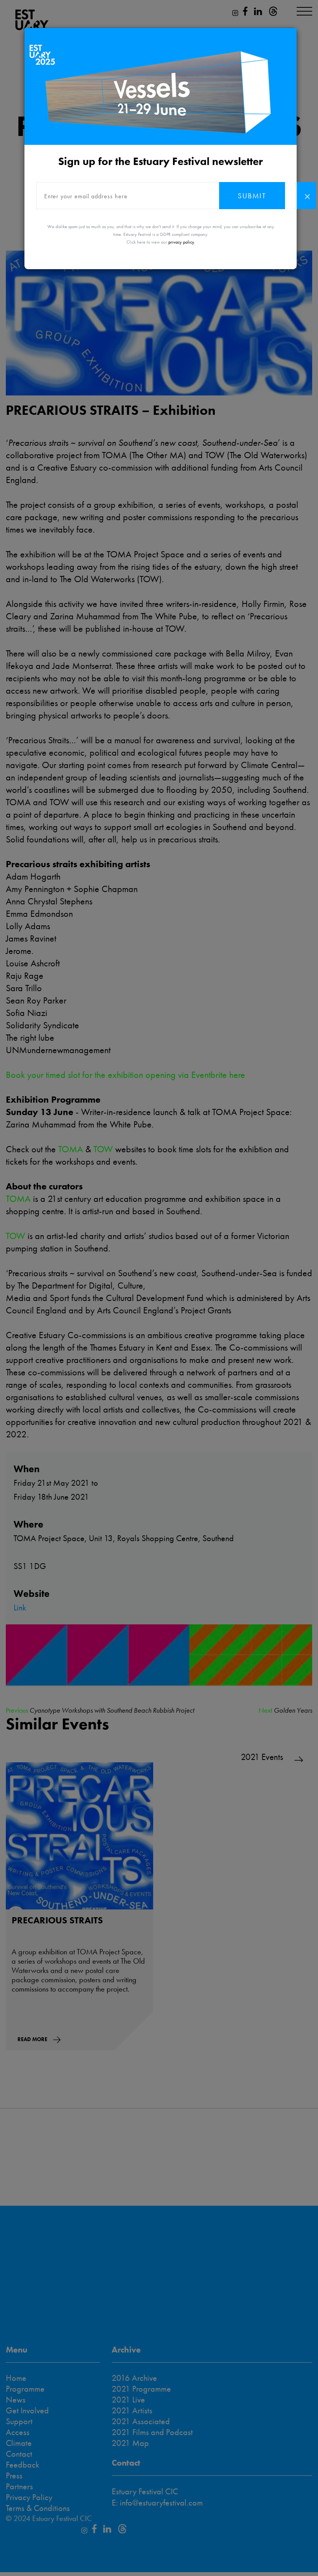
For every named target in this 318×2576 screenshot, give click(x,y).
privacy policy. (182, 242)
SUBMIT (252, 196)
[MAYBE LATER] (306, 196)
